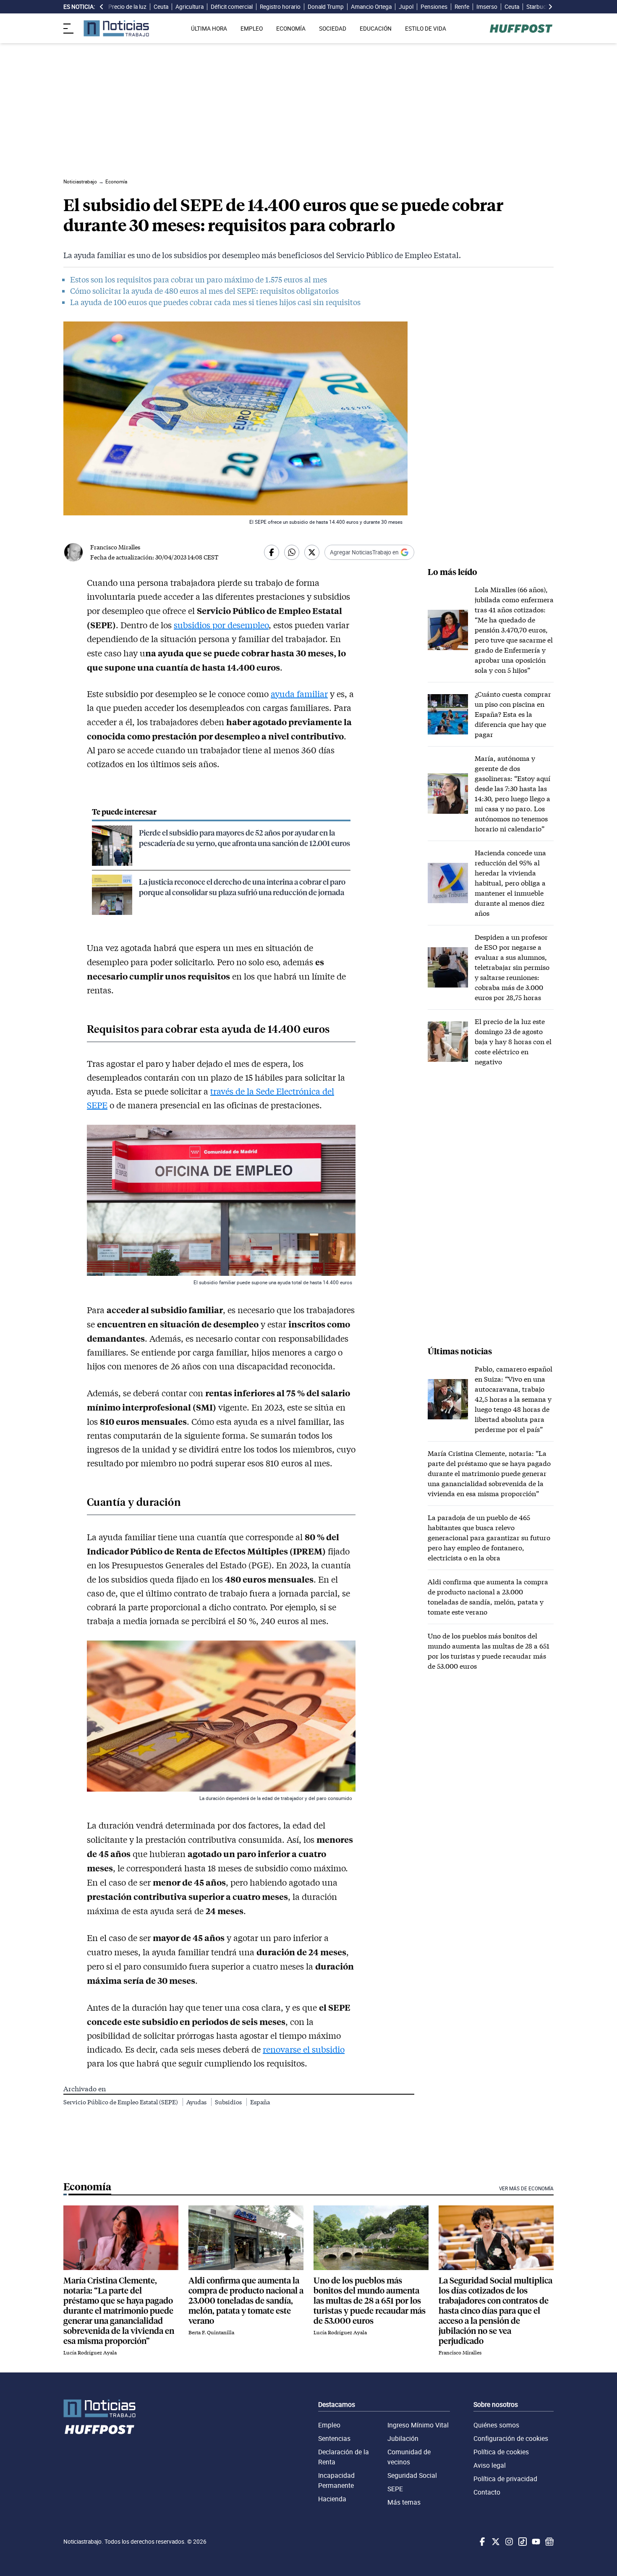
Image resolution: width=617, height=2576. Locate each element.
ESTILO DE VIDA (426, 29)
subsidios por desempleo (221, 625)
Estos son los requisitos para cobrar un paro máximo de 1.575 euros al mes (199, 280)
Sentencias (334, 2438)
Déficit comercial (232, 7)
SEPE (395, 2489)
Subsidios (229, 2102)
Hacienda (332, 2499)
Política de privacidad (505, 2479)
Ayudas (197, 2102)
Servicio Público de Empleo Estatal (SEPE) (121, 2102)
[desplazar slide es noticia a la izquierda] (102, 7)
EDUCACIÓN (376, 29)
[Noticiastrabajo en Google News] (549, 2542)
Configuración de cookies (511, 2438)
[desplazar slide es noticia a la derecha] (550, 7)
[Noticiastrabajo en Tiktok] (522, 2542)
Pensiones (434, 7)
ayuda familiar (299, 694)
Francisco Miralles (115, 547)
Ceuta (161, 7)
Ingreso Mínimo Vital (418, 2425)
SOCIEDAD (333, 29)
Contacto (487, 2492)
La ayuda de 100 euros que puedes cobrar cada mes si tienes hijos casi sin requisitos (215, 302)
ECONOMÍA (291, 29)
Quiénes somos (496, 2425)
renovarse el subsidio (304, 2049)
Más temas (404, 2502)
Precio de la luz (127, 7)
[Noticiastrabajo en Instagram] (508, 2542)
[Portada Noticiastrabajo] (99, 2408)
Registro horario (280, 7)
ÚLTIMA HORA (209, 29)
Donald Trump (326, 7)
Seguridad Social (412, 2475)
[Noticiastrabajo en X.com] (495, 2542)
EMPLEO (252, 29)
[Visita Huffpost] (521, 29)
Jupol (406, 7)
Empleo (329, 2425)
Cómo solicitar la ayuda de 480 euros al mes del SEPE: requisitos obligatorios (204, 291)
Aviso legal (490, 2465)
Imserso (487, 7)
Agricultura (190, 7)
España (260, 2102)
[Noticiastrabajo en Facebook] (481, 2542)
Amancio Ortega (371, 7)
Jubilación (403, 2438)
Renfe (462, 7)
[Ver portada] (116, 28)
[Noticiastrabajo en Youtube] (535, 2542)
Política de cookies (501, 2452)
